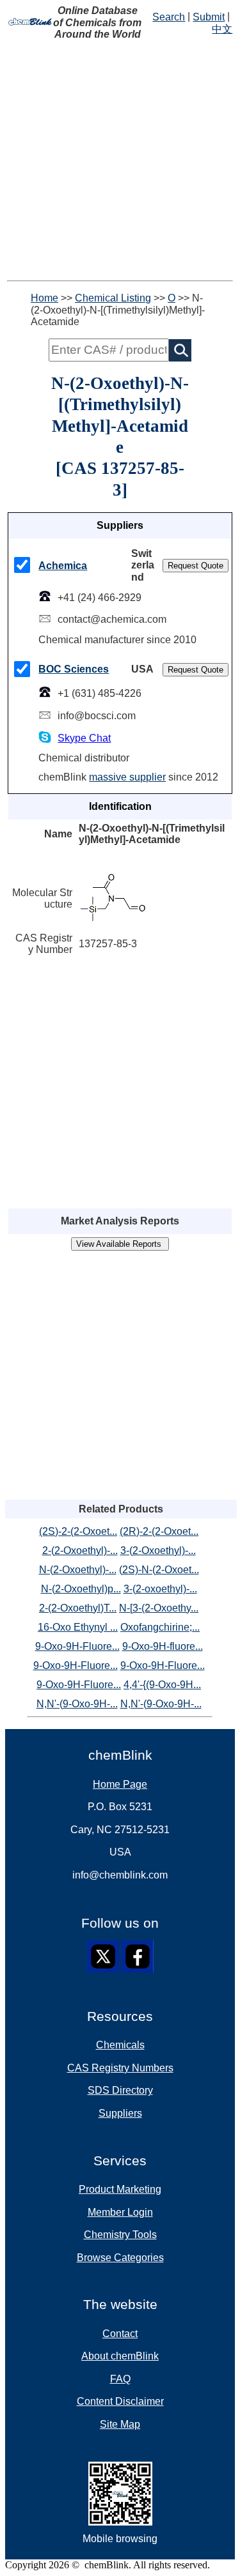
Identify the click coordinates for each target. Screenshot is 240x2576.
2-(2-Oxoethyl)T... (78, 1608)
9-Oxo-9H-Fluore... (77, 1646)
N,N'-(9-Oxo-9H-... (77, 1704)
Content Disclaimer (120, 2401)
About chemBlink (120, 2356)
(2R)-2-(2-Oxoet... (159, 1531)
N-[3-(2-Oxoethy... (159, 1608)
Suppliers (120, 2113)
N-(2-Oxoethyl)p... (81, 1589)
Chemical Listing (113, 298)
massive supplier (127, 777)
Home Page (120, 1784)
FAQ (120, 2379)
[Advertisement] (120, 161)
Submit (209, 17)
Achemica (63, 566)
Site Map (120, 2424)
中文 (222, 29)
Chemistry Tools (120, 2235)
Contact (120, 2334)
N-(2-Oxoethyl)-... (78, 1570)
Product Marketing (120, 2189)
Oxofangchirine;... (160, 1627)
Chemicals (120, 2045)
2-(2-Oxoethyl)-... (80, 1551)
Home (44, 298)
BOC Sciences (74, 669)
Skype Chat (84, 738)
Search (169, 17)
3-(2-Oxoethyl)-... (158, 1551)
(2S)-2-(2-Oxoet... (78, 1531)
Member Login (120, 2212)
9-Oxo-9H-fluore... (163, 1646)
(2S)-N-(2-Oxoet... (159, 1570)
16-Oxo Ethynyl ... (78, 1627)
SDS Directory (120, 2090)
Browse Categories (120, 2258)
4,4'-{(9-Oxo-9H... (162, 1685)
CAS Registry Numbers (120, 2068)
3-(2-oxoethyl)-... (160, 1589)
